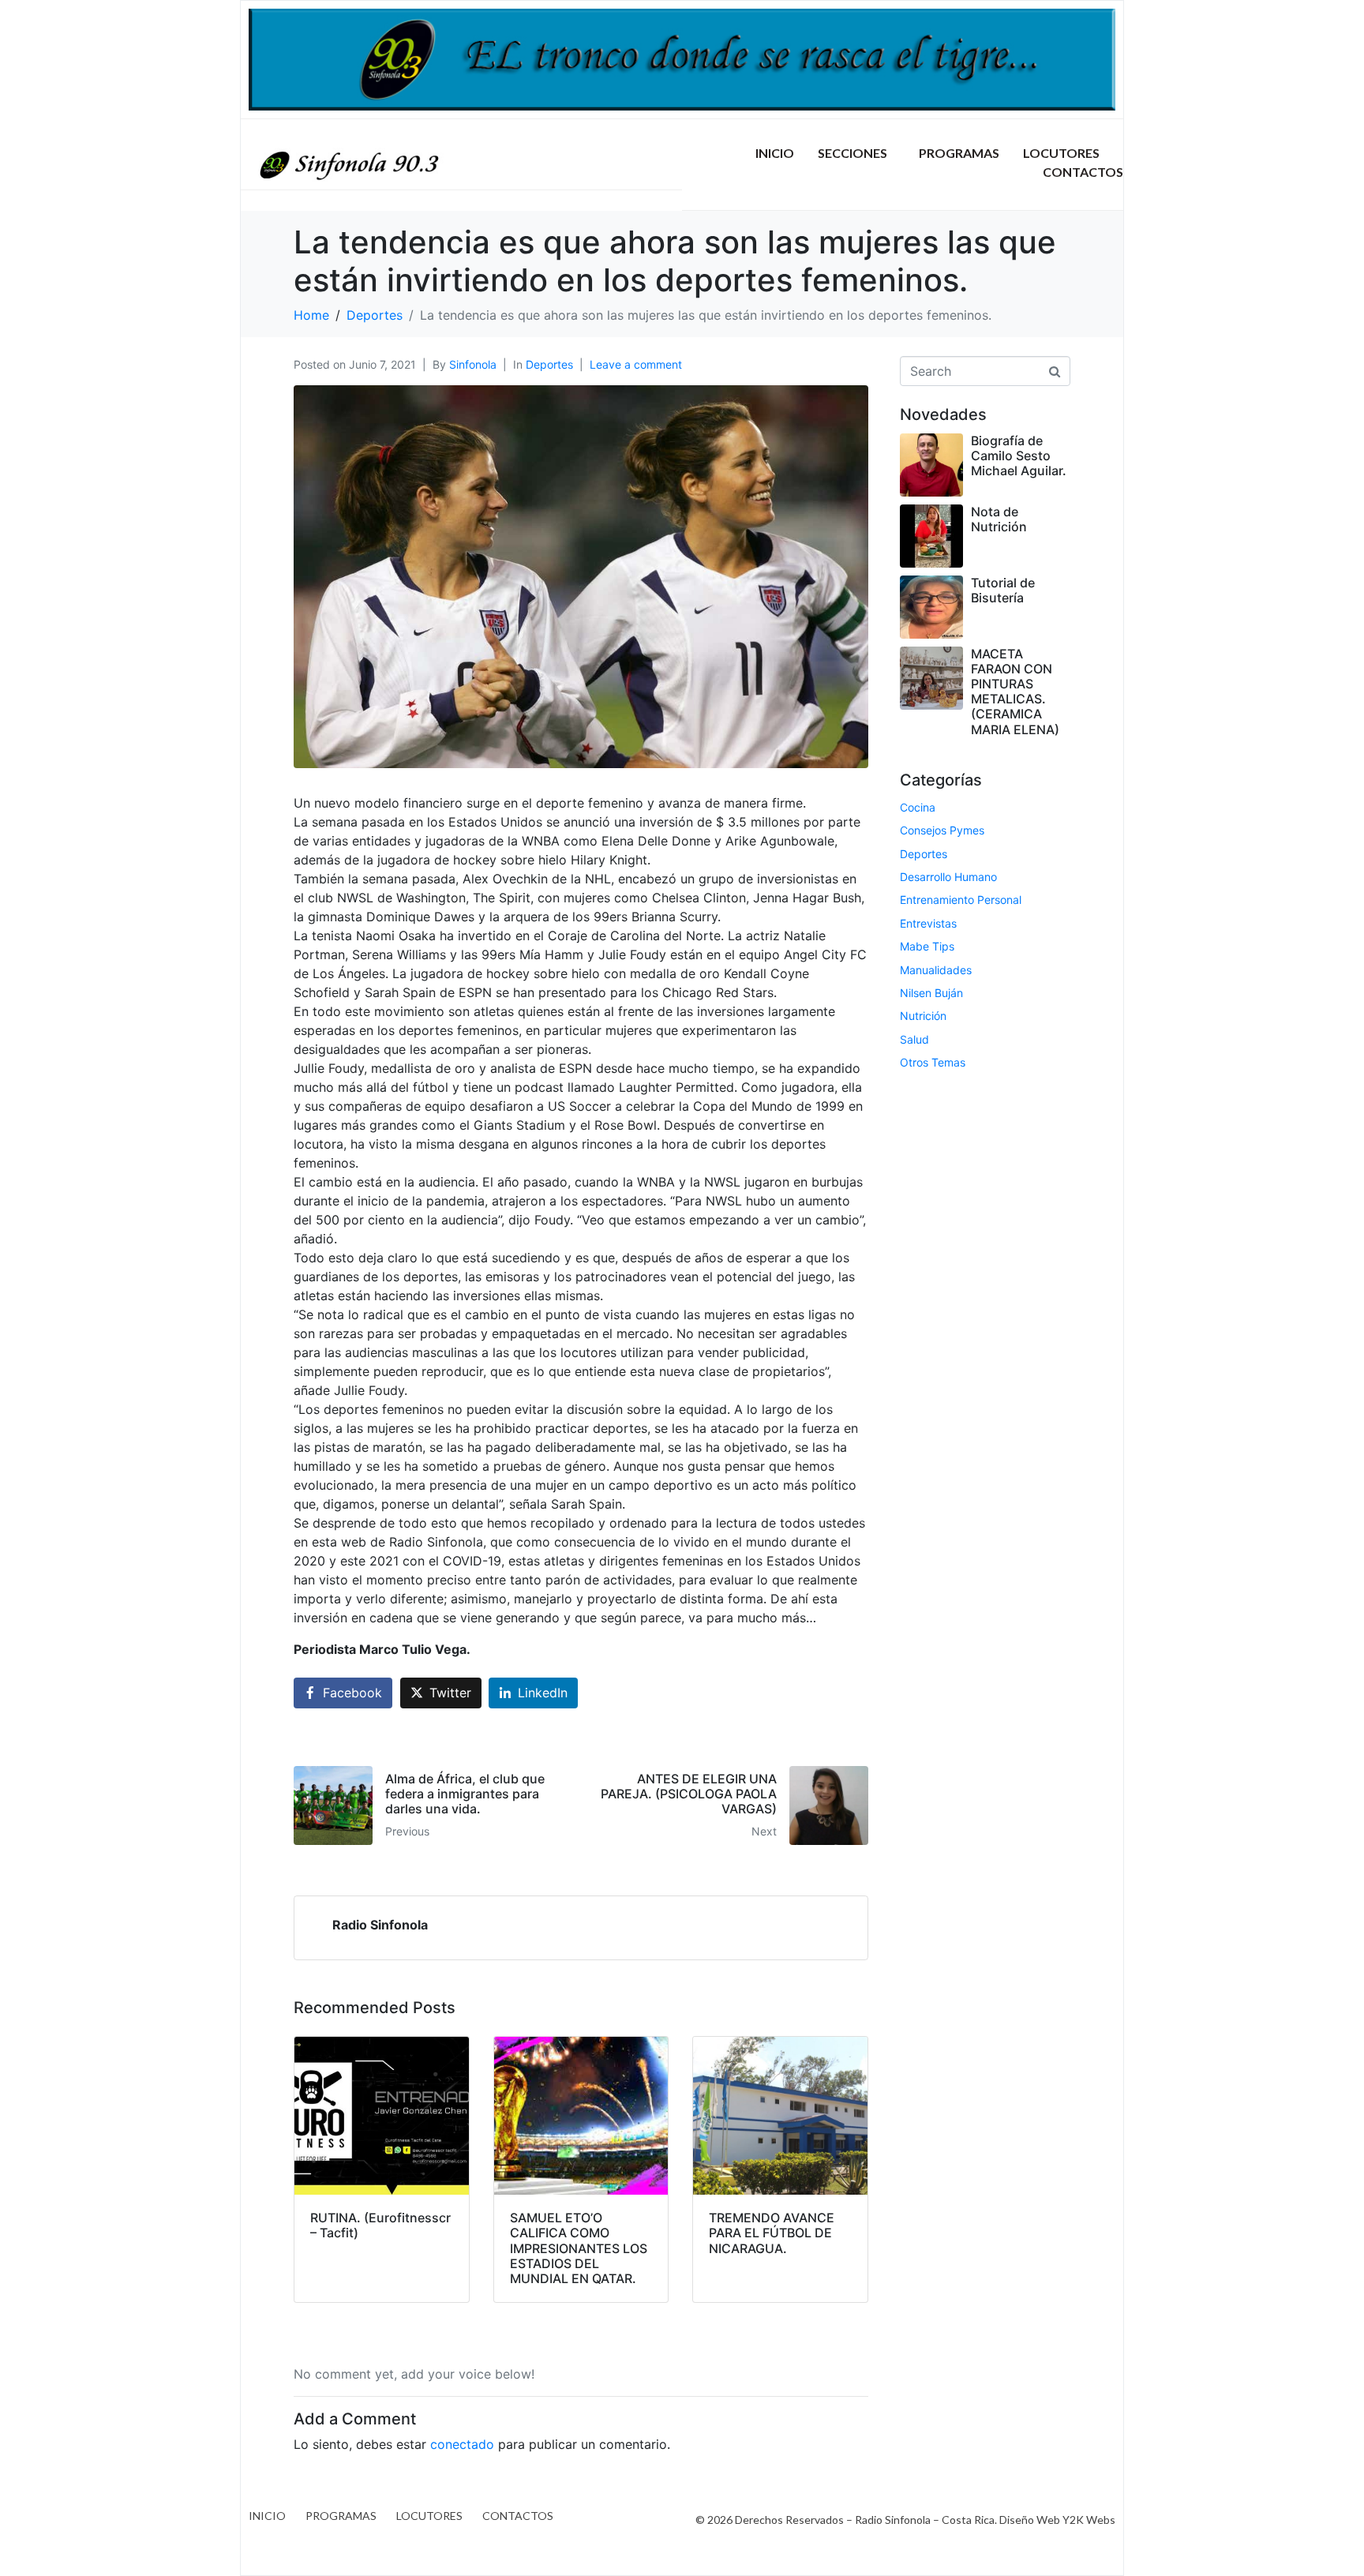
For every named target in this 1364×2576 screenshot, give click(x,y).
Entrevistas (928, 923)
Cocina (918, 807)
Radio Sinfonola (380, 1925)
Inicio (775, 153)
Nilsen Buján (931, 993)
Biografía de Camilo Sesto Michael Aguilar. (1019, 456)
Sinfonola (473, 364)
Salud (914, 1039)
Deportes (549, 364)
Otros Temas (933, 1062)
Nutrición (923, 1016)
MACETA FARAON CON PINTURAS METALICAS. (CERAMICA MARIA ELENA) (1015, 692)
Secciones (852, 153)
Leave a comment (636, 364)
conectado (462, 2444)
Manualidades (936, 970)
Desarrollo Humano (948, 877)
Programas (959, 153)
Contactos (1083, 172)
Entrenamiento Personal (961, 900)
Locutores (1061, 153)
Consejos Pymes (942, 830)
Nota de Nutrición (999, 519)
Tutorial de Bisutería (1003, 590)
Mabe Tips (927, 946)
